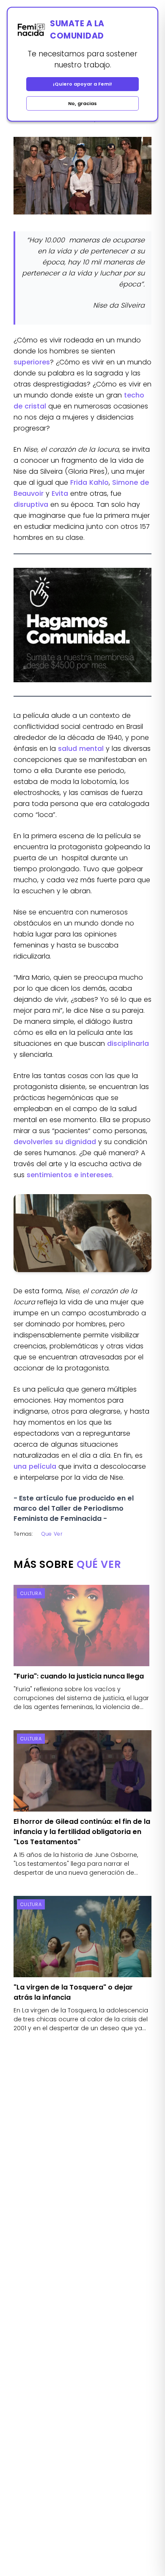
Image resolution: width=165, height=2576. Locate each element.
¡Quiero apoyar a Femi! (82, 84)
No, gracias (82, 103)
